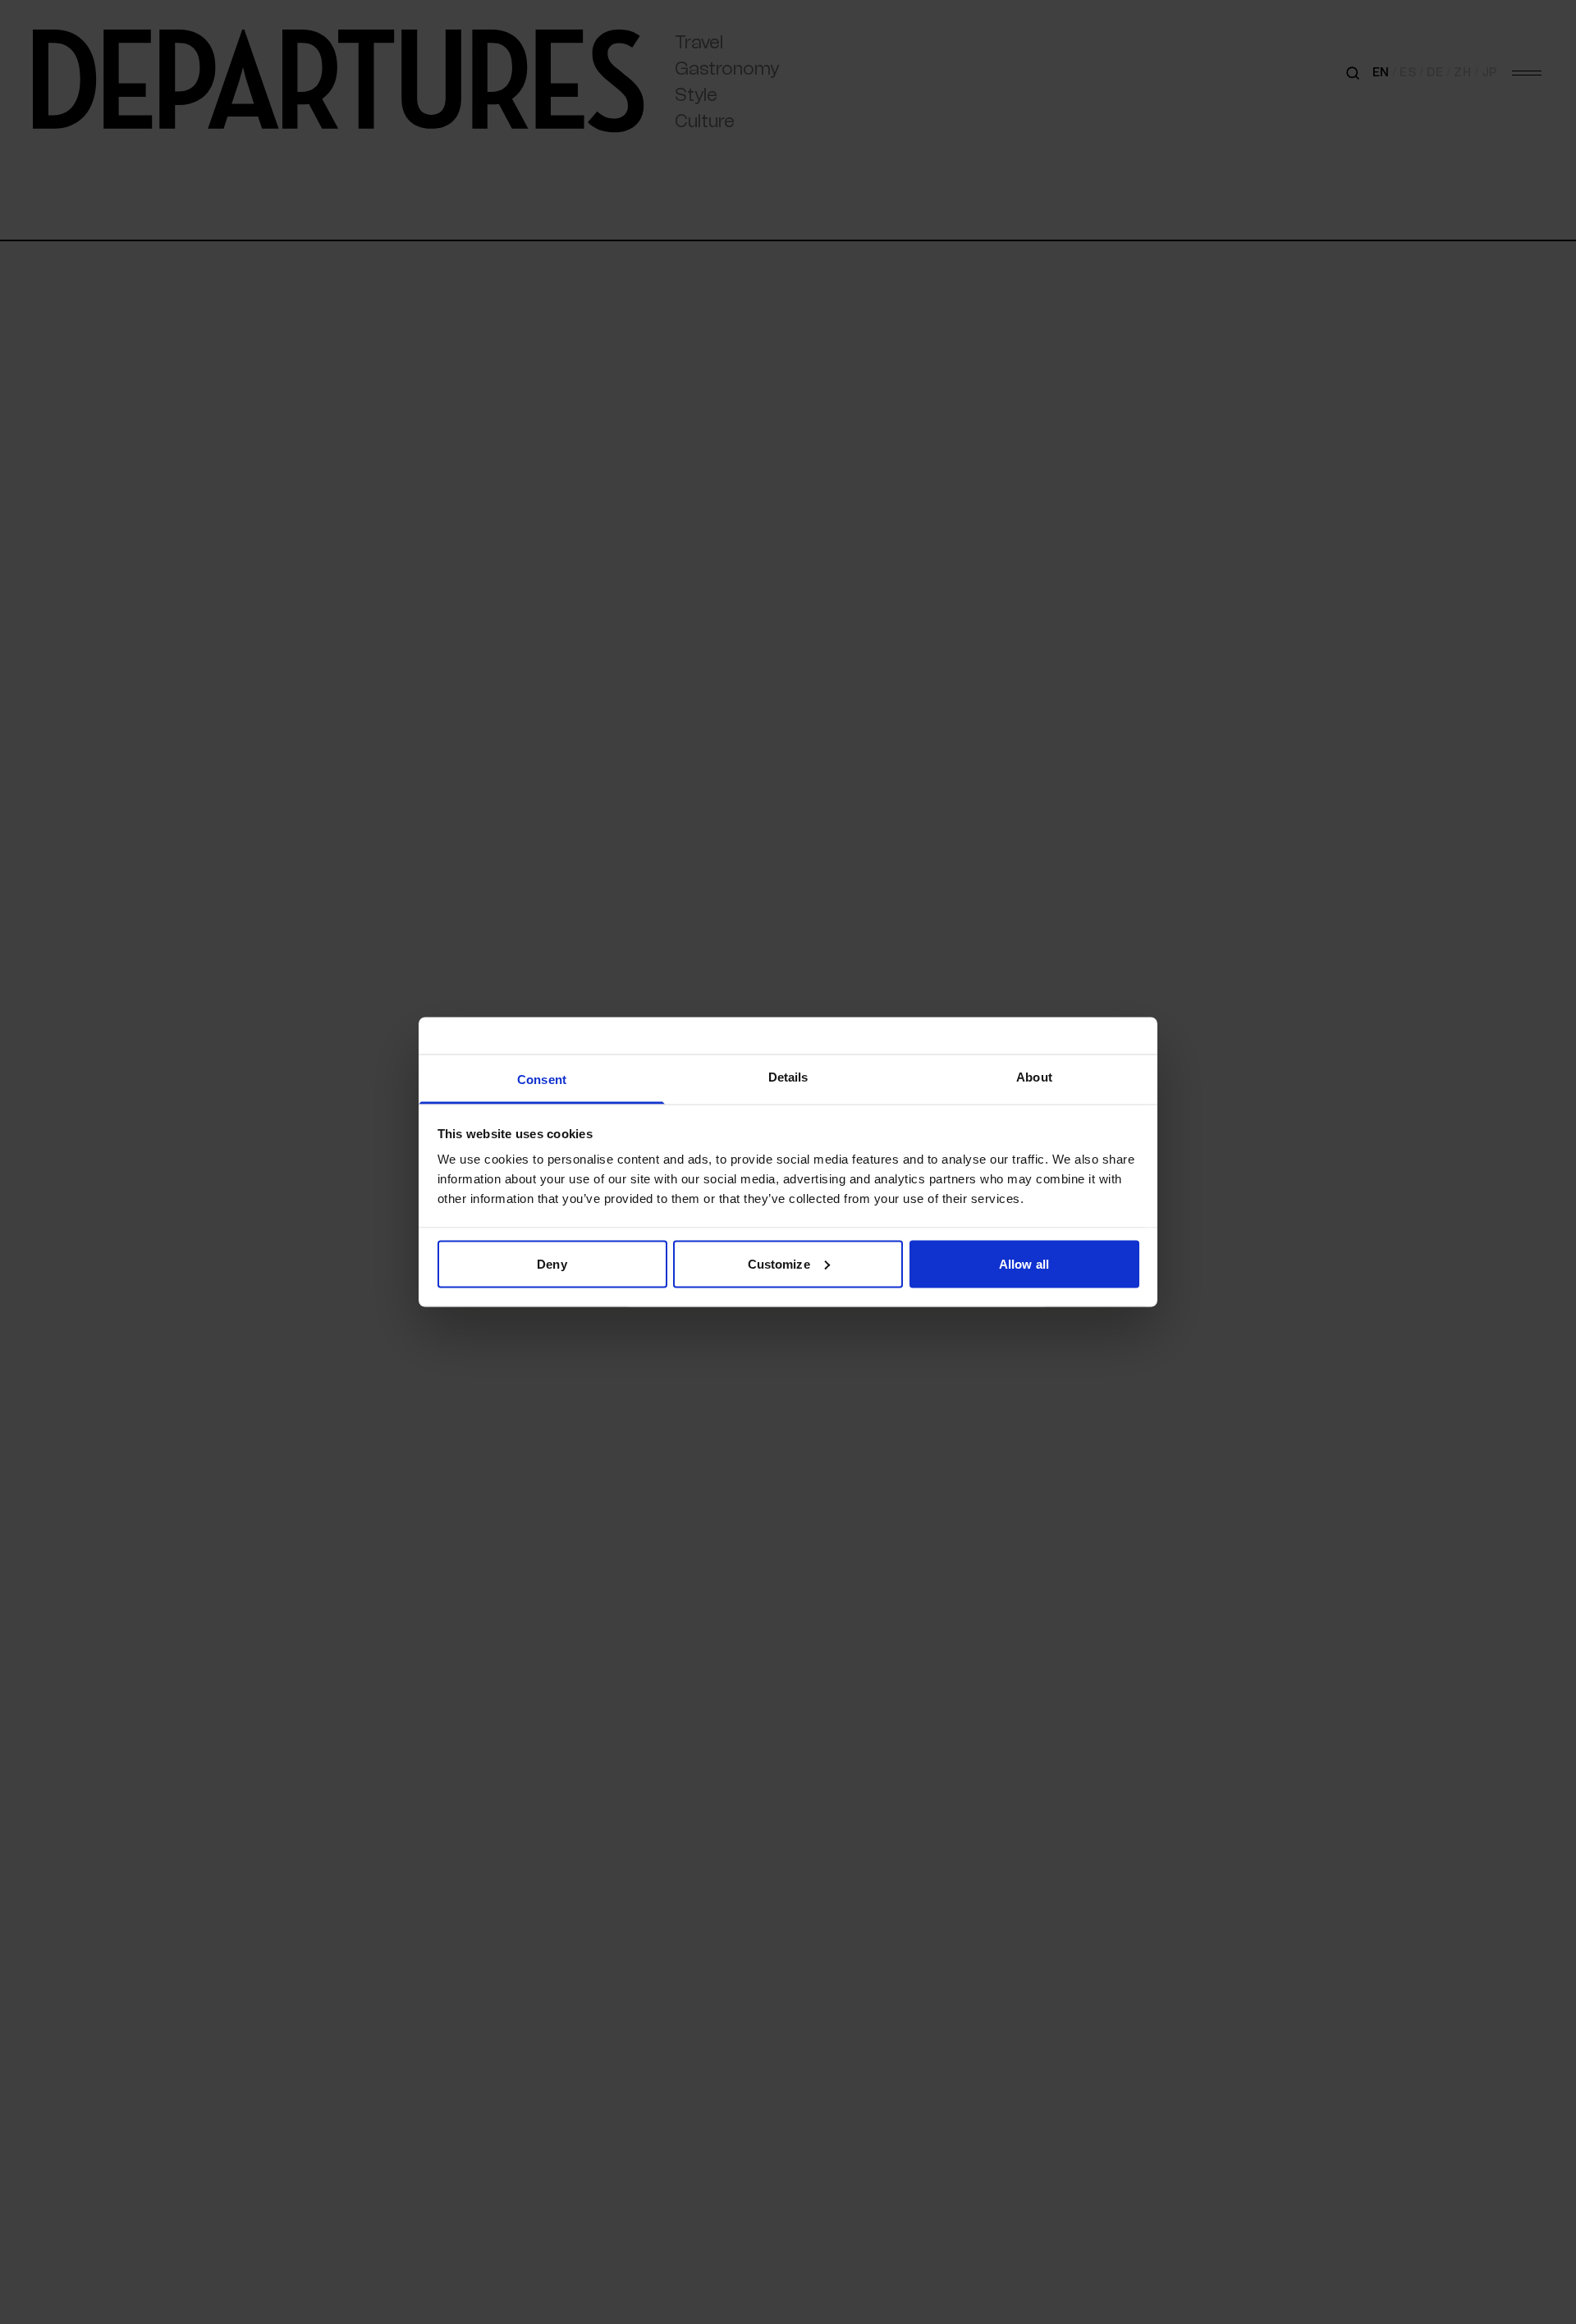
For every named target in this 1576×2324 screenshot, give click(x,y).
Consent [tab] (542, 1080)
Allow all (1024, 1263)
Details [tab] (788, 1077)
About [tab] (1034, 1077)
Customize (779, 1263)
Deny (552, 1263)
